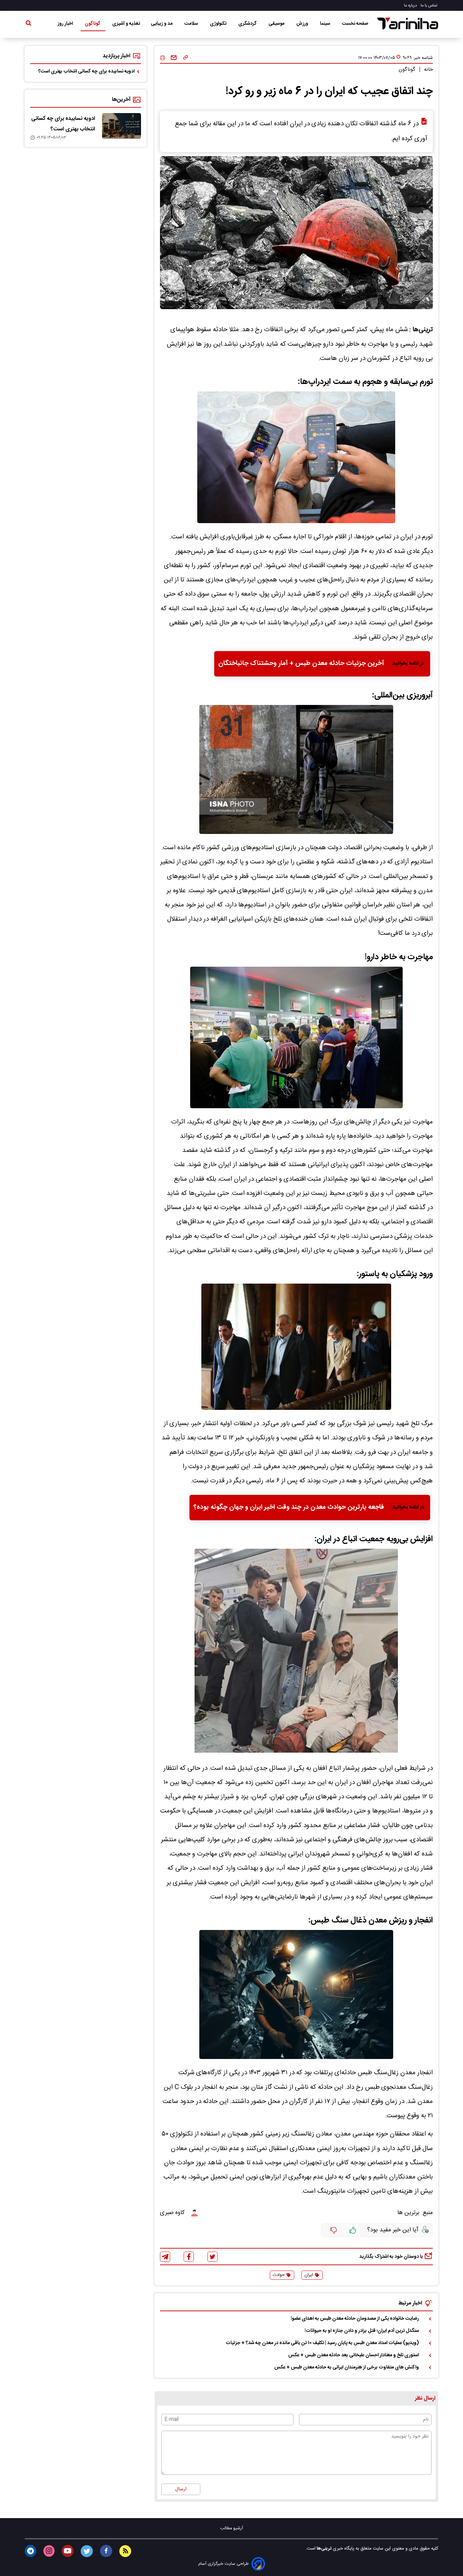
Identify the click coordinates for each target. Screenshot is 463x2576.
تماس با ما (429, 5)
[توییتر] (213, 2257)
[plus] (353, 2230)
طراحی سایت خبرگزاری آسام (224, 2564)
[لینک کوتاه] (186, 58)
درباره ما (411, 5)
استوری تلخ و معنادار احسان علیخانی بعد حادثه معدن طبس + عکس (354, 2355)
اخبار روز (66, 24)
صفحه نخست (355, 24)
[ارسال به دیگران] (174, 58)
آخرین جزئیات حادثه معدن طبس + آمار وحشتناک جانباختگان (301, 664)
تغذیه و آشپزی (126, 24)
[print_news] (163, 58)
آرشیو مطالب (232, 2528)
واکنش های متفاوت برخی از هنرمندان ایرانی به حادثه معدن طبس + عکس (347, 2367)
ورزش (303, 24)
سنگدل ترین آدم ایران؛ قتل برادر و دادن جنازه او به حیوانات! (362, 2331)
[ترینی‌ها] (408, 24)
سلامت (192, 24)
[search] (28, 24)
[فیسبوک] (189, 2257)
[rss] (125, 2551)
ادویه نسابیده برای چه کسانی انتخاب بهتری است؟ (86, 71)
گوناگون (93, 24)
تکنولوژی (219, 24)
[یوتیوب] (68, 2551)
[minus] (334, 2230)
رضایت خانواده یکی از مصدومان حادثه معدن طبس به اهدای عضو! (355, 2319)
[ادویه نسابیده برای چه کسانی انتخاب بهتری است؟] (121, 126)
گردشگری (248, 24)
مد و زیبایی (162, 24)
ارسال (181, 2489)
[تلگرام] (165, 2257)
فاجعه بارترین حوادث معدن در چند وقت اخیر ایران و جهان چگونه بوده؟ (289, 1507)
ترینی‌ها (324, 2549)
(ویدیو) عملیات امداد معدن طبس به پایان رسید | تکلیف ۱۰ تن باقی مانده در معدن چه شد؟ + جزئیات (322, 2343)
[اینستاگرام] (49, 2551)
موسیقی (277, 24)
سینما (326, 24)
